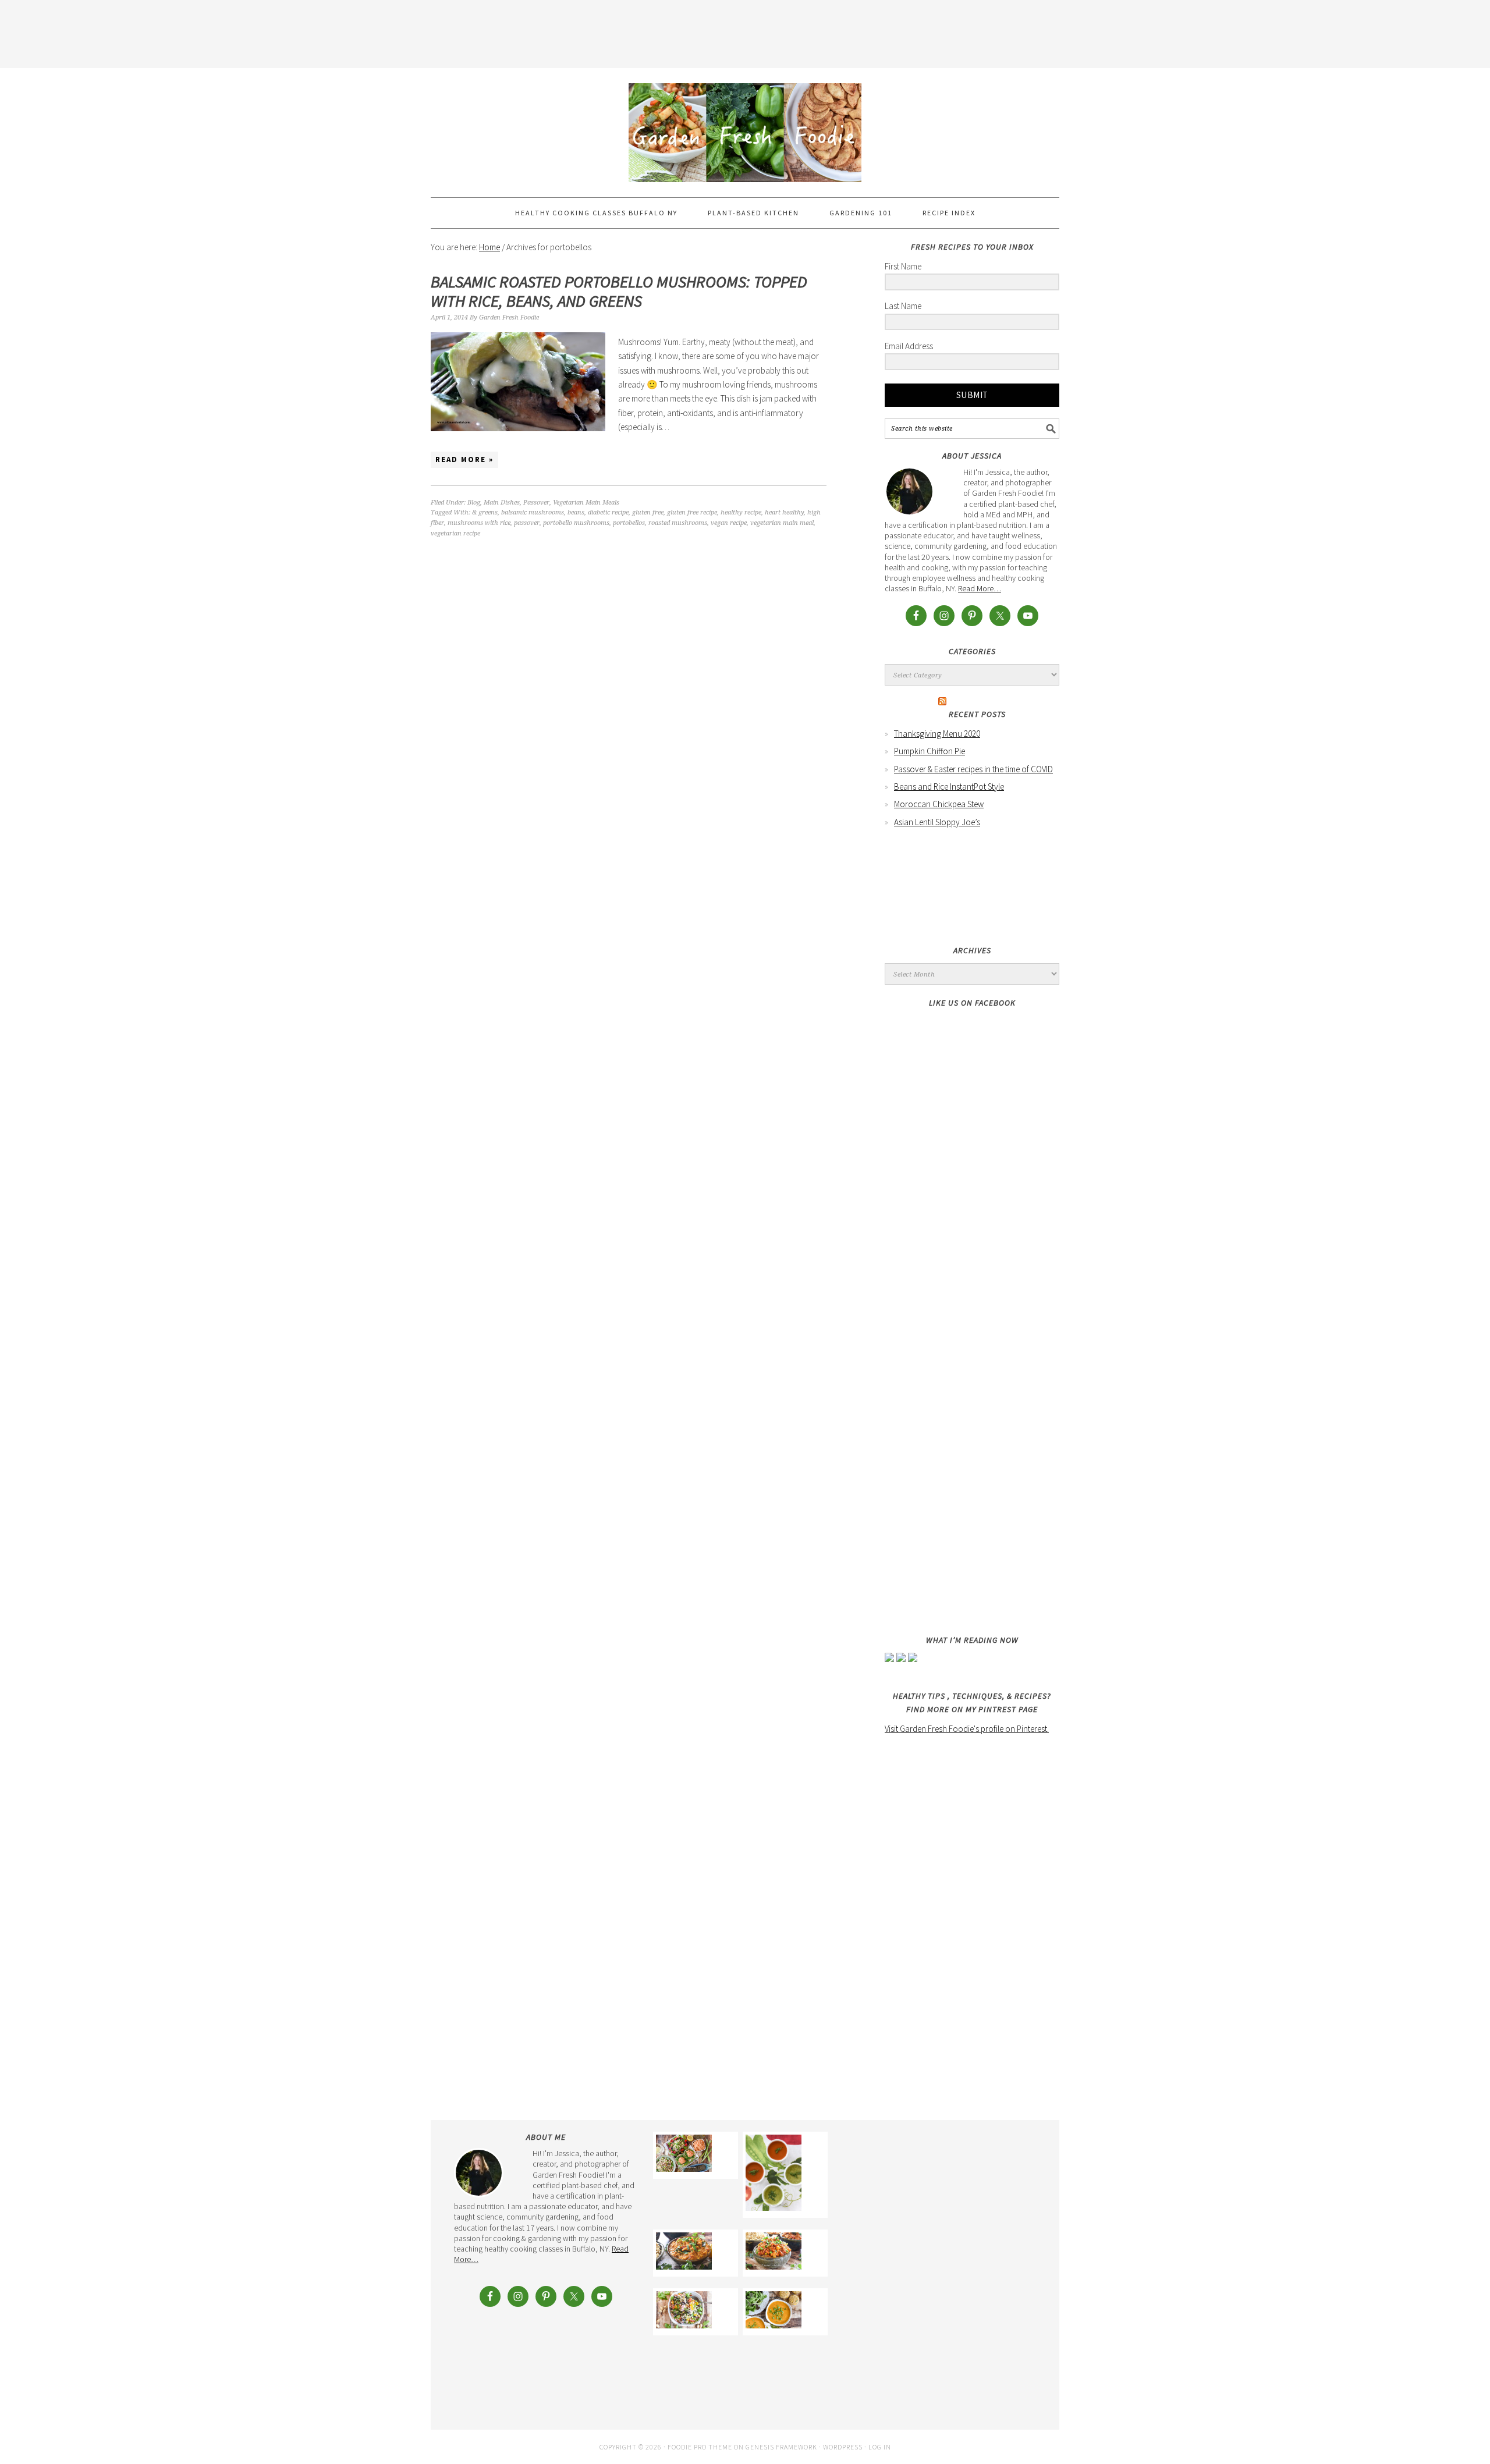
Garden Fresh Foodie (745, 127)
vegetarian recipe (455, 533)
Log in (880, 2447)
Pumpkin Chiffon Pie (930, 751)
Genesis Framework (781, 2447)
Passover (536, 503)
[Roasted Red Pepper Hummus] (684, 2155)
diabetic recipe (608, 512)
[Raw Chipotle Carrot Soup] (774, 2175)
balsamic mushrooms (533, 512)
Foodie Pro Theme (700, 2447)
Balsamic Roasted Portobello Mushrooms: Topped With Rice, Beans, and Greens (619, 292)
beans (576, 512)
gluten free (648, 512)
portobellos (629, 523)
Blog (474, 503)
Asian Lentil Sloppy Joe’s (937, 822)
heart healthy (784, 512)
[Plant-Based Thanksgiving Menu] (774, 2312)
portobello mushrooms (576, 523)
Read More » (464, 459)
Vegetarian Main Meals (586, 503)
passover (527, 523)
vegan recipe (729, 523)
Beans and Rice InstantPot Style (949, 787)
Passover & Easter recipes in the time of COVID (973, 769)
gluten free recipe (692, 512)
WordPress (843, 2447)
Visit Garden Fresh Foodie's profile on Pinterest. (967, 1729)
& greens (485, 512)
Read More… (980, 588)
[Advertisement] (745, 32)
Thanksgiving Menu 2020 (937, 734)
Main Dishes (502, 503)
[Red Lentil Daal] (684, 2253)
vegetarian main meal (782, 523)
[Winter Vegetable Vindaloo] (774, 2253)
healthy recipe (741, 512)
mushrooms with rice (479, 523)
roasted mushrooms (678, 523)
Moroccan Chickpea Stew (939, 804)
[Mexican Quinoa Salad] (684, 2312)
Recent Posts (977, 714)
